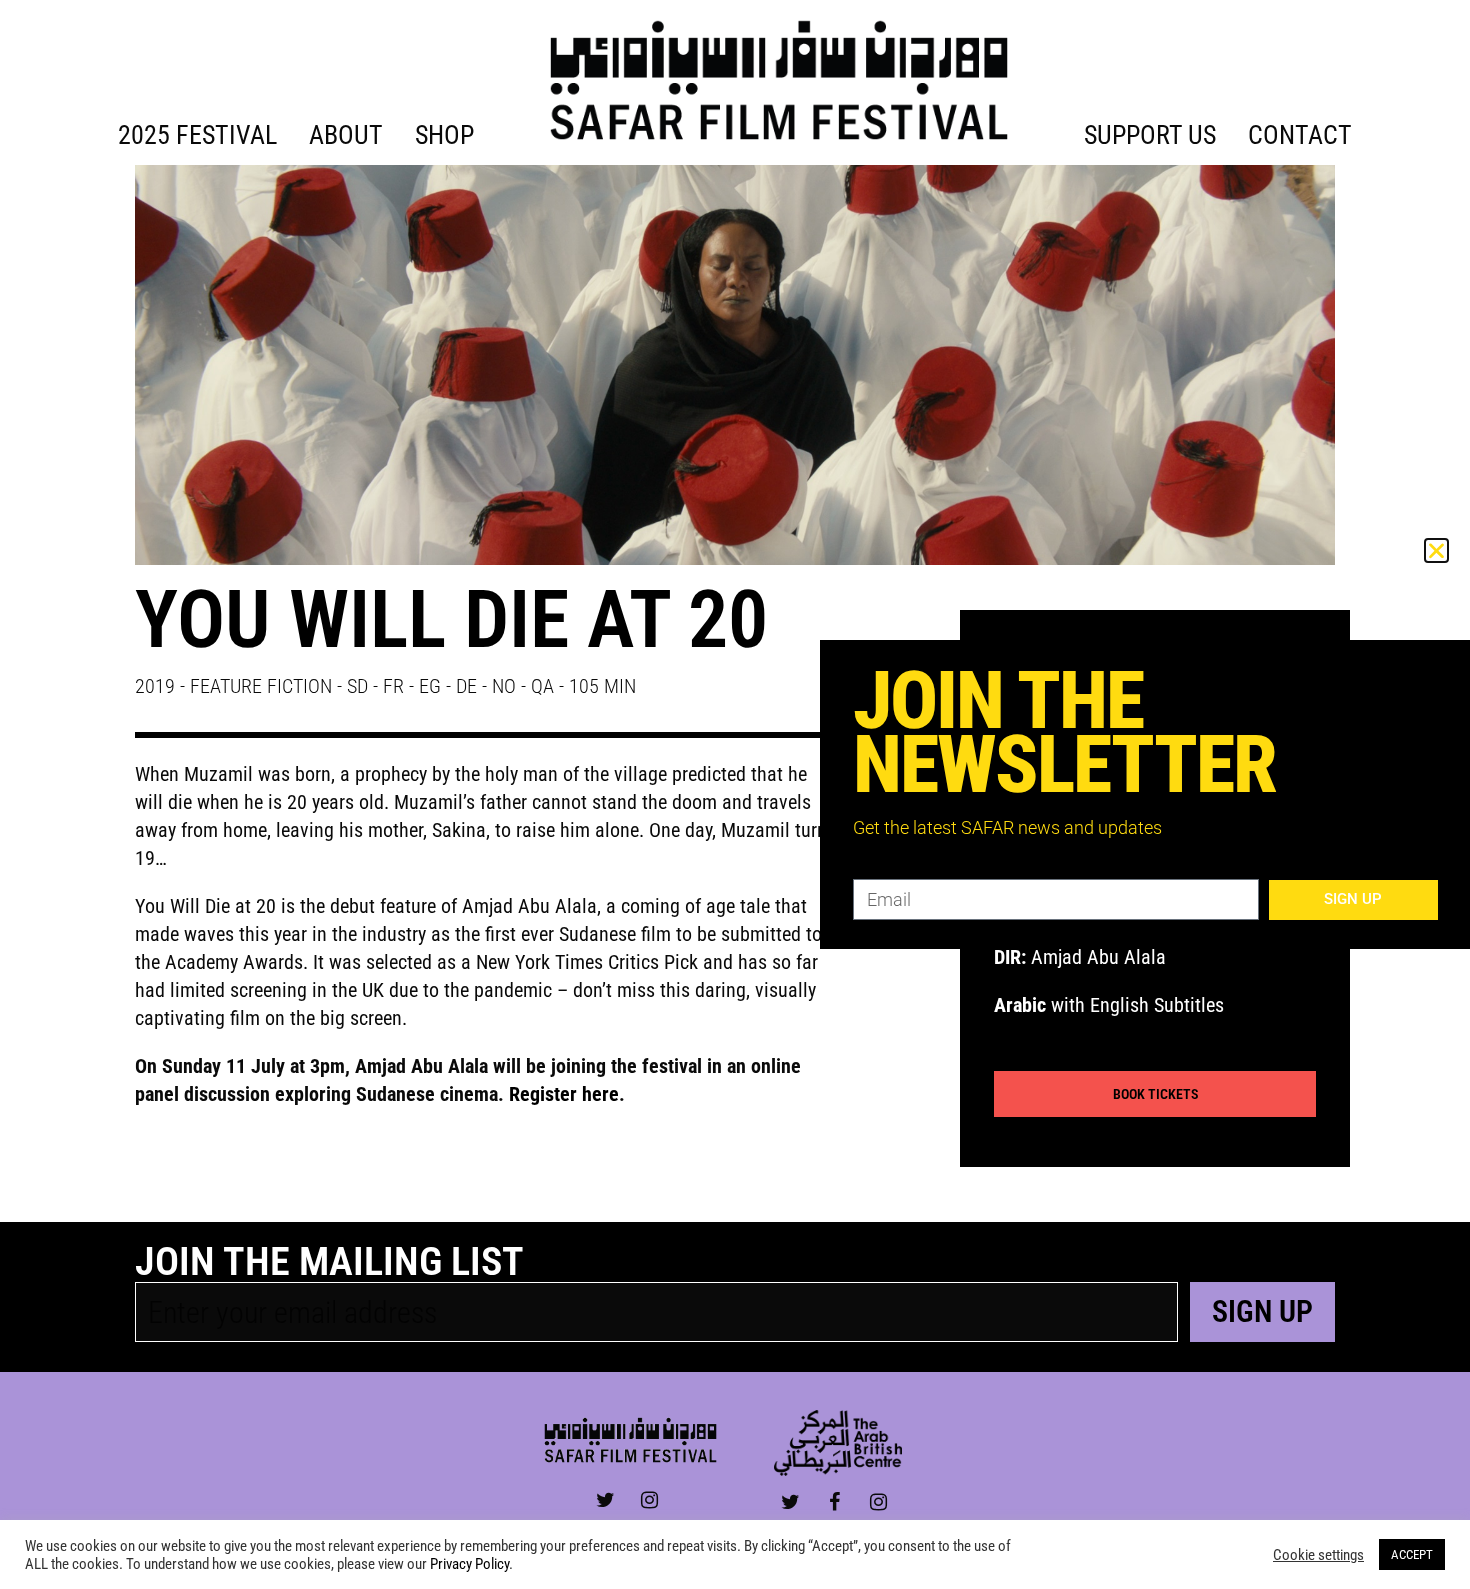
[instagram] (649, 1500)
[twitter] (605, 1500)
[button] (1436, 550)
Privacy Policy (469, 1564)
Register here (564, 1094)
